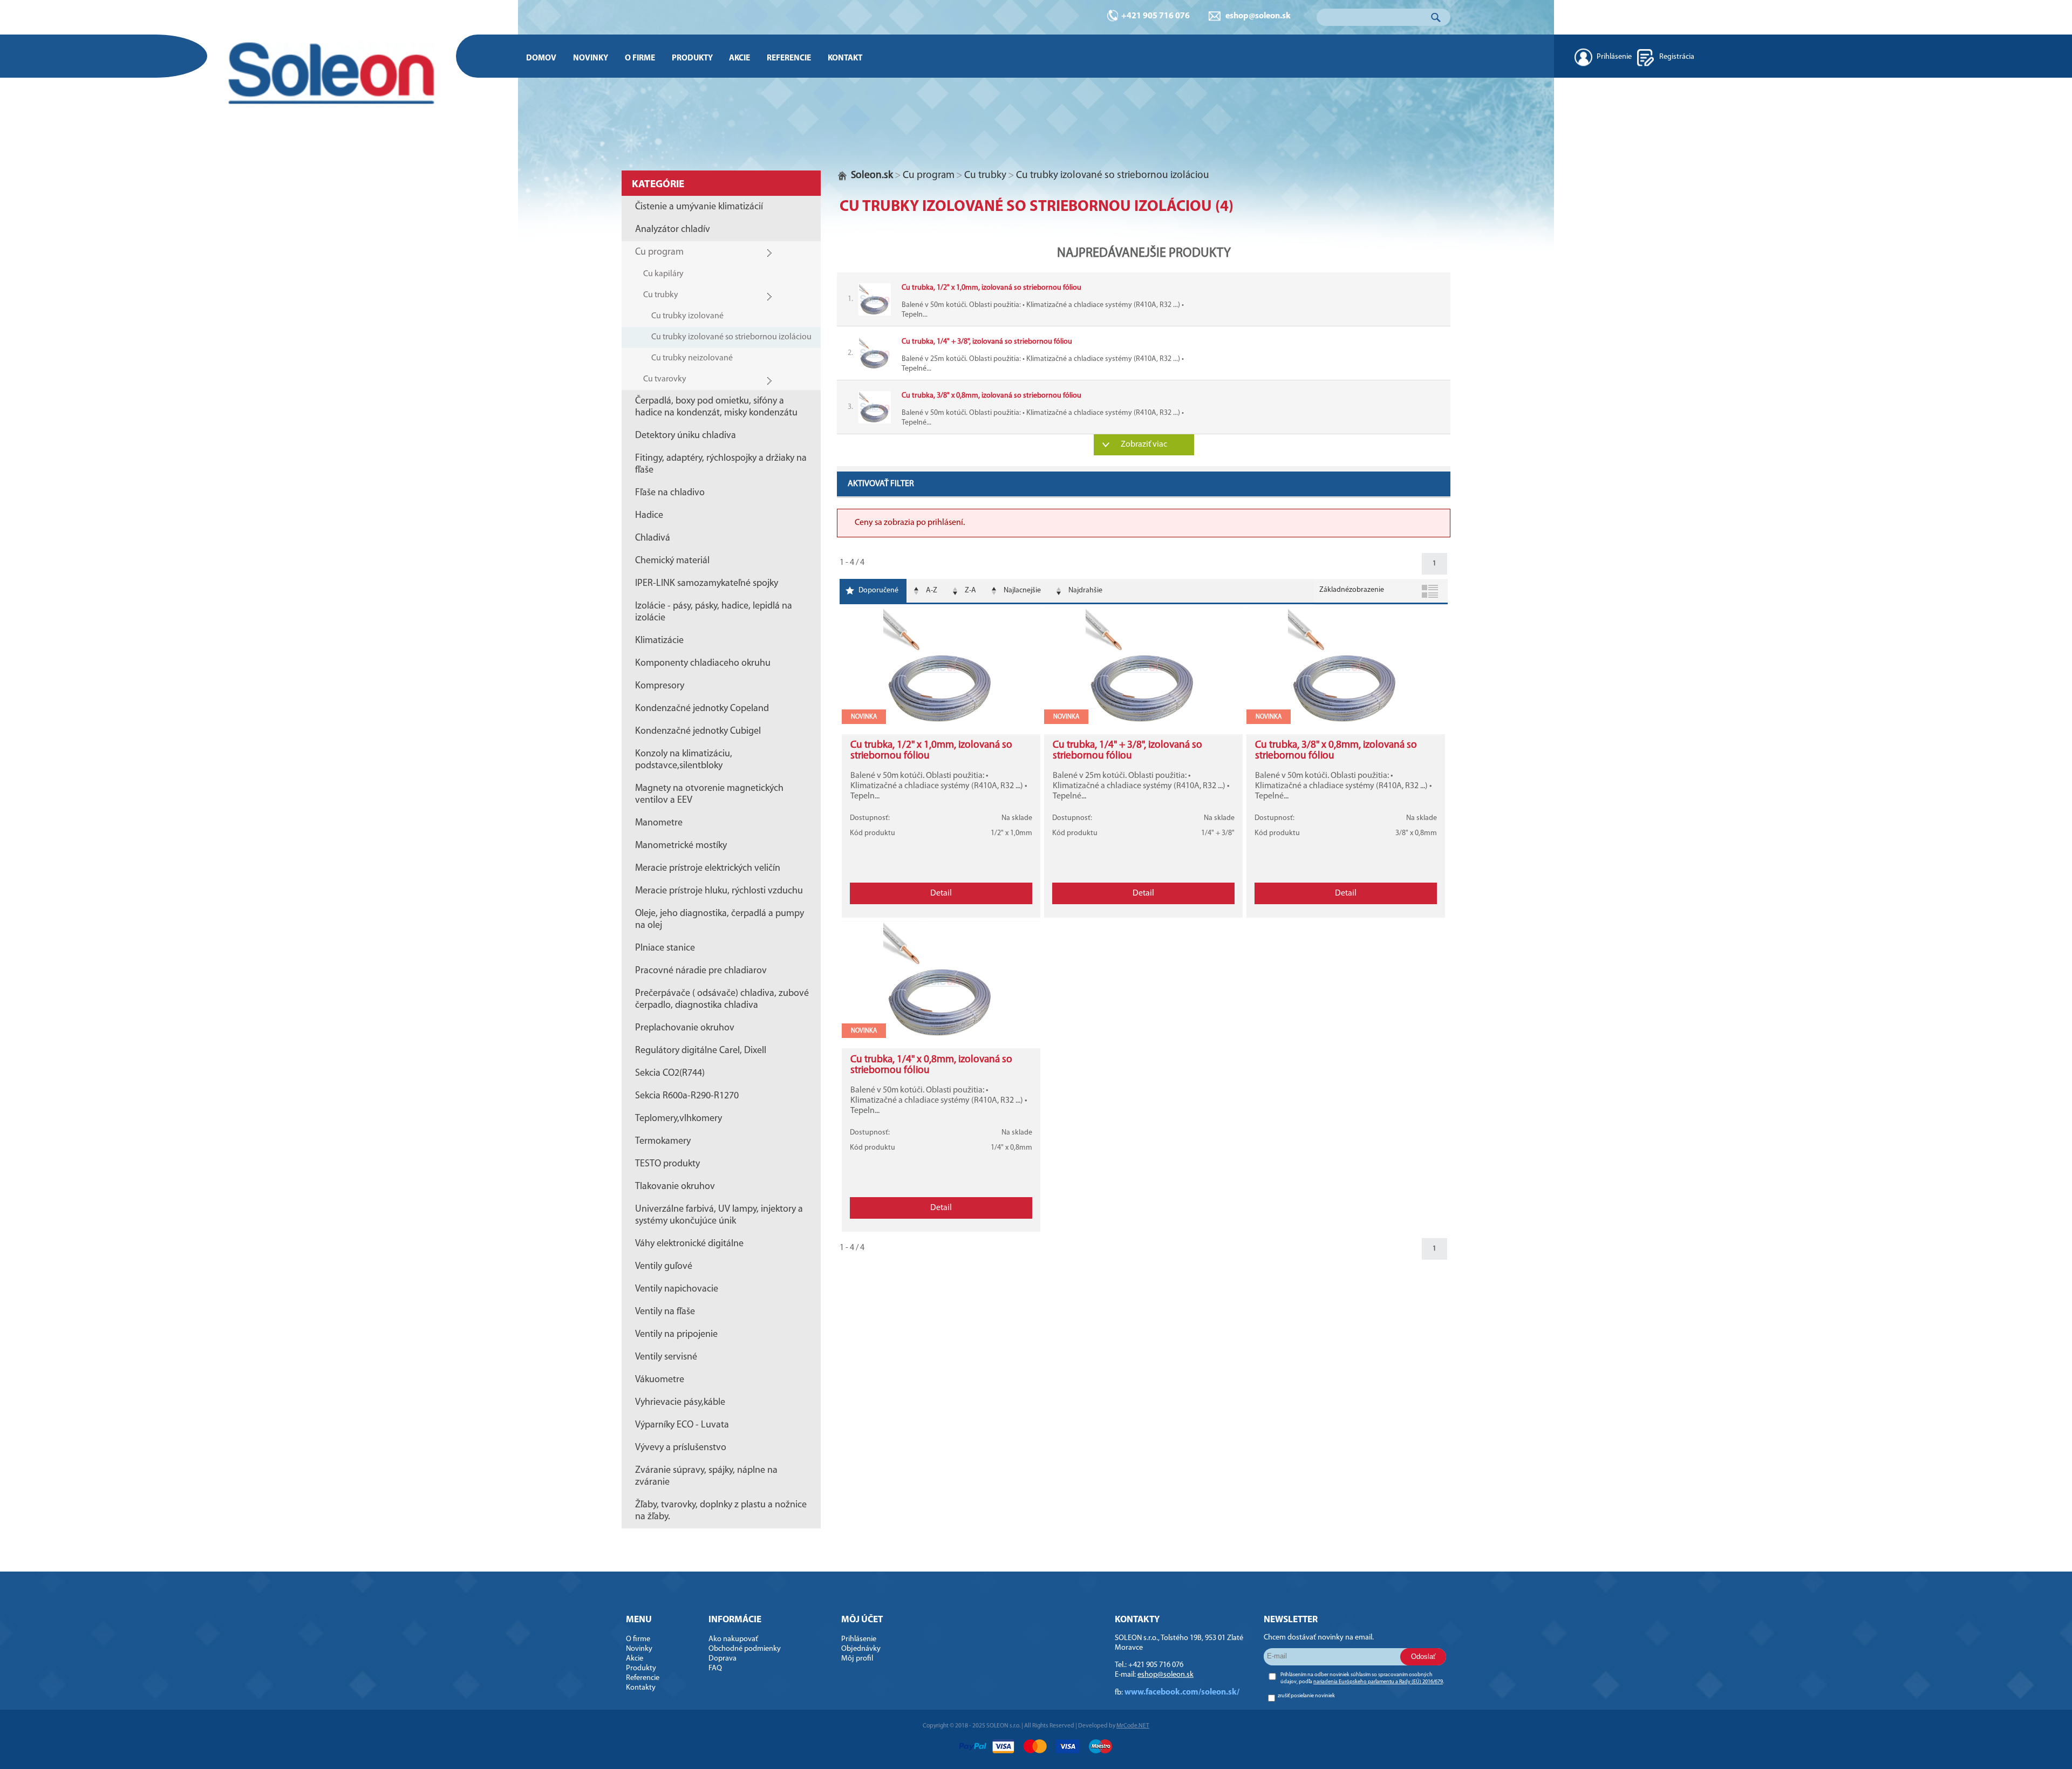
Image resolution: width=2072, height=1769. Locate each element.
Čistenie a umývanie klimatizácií (699, 207)
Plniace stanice (665, 948)
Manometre (659, 823)
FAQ (715, 1668)
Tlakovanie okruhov (675, 1187)
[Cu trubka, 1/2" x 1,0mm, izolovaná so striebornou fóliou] (941, 724)
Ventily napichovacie (677, 1289)
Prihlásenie (1614, 57)
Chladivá (653, 538)
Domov (541, 58)
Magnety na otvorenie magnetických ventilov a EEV (709, 795)
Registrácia (1677, 57)
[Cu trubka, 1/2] (1144, 299)
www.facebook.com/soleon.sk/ (1182, 1692)
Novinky (591, 58)
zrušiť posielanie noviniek (1306, 1696)
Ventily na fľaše (665, 1312)
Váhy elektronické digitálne (689, 1244)
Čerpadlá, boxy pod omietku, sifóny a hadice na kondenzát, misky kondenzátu (716, 407)
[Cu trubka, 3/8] (1144, 407)
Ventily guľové (664, 1267)
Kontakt (845, 58)
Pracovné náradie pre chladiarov (701, 971)
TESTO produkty (667, 1164)
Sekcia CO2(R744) (670, 1074)
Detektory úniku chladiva (686, 436)
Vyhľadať (1437, 17)
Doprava (723, 1659)
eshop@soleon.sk (1258, 16)
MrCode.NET (1133, 1726)
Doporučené (878, 590)
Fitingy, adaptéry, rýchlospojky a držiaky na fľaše (721, 465)
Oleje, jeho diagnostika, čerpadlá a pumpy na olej (720, 920)
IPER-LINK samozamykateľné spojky (707, 584)
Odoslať (1423, 1657)
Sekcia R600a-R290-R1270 (687, 1096)
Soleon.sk (872, 176)
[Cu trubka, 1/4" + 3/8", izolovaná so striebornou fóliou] (1143, 724)
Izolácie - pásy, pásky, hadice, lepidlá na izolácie (714, 612)
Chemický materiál (672, 561)
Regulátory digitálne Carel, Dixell (701, 1051)
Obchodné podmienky (745, 1649)
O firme (640, 58)
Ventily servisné (666, 1357)
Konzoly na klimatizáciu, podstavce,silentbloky (684, 760)
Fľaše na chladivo (670, 493)
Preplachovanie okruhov (685, 1028)
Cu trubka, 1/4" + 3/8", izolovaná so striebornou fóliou (1127, 751)
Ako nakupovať (733, 1639)
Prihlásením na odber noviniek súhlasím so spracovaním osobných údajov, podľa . (1362, 1678)
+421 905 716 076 (1156, 16)
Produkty (692, 58)
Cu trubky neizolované (692, 358)
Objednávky (861, 1649)
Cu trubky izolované (687, 316)
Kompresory (660, 686)
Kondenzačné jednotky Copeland (702, 709)
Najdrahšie (1085, 590)
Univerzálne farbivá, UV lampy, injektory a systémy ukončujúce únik (719, 1215)
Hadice (649, 516)
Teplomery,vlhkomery (679, 1119)
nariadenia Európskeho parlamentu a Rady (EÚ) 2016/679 (1378, 1682)
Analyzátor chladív (673, 230)
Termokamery (663, 1142)
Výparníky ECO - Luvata (682, 1425)
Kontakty (641, 1688)
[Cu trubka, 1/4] (1144, 353)
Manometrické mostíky (681, 846)
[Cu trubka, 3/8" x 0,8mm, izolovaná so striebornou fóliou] (1346, 724)
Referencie (789, 58)
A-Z (932, 590)
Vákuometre (660, 1380)
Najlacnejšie (1022, 590)
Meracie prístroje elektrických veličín (708, 869)
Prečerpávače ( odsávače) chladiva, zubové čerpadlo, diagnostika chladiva (722, 1000)
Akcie (739, 58)
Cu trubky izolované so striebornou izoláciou (731, 337)
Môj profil (857, 1659)
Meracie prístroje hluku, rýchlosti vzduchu (719, 891)
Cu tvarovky (665, 379)
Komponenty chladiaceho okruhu (703, 664)
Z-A (970, 590)
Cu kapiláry (663, 274)
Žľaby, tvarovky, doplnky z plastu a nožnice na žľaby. (721, 1511)
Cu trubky (661, 295)
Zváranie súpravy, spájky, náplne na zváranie (706, 1477)
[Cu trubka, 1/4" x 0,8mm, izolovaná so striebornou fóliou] (941, 1038)
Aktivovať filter (881, 484)
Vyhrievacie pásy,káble (680, 1403)
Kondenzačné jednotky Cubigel (698, 732)
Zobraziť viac (1144, 445)
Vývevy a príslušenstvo (681, 1448)
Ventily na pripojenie (676, 1335)
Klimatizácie (659, 641)
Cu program (659, 252)
